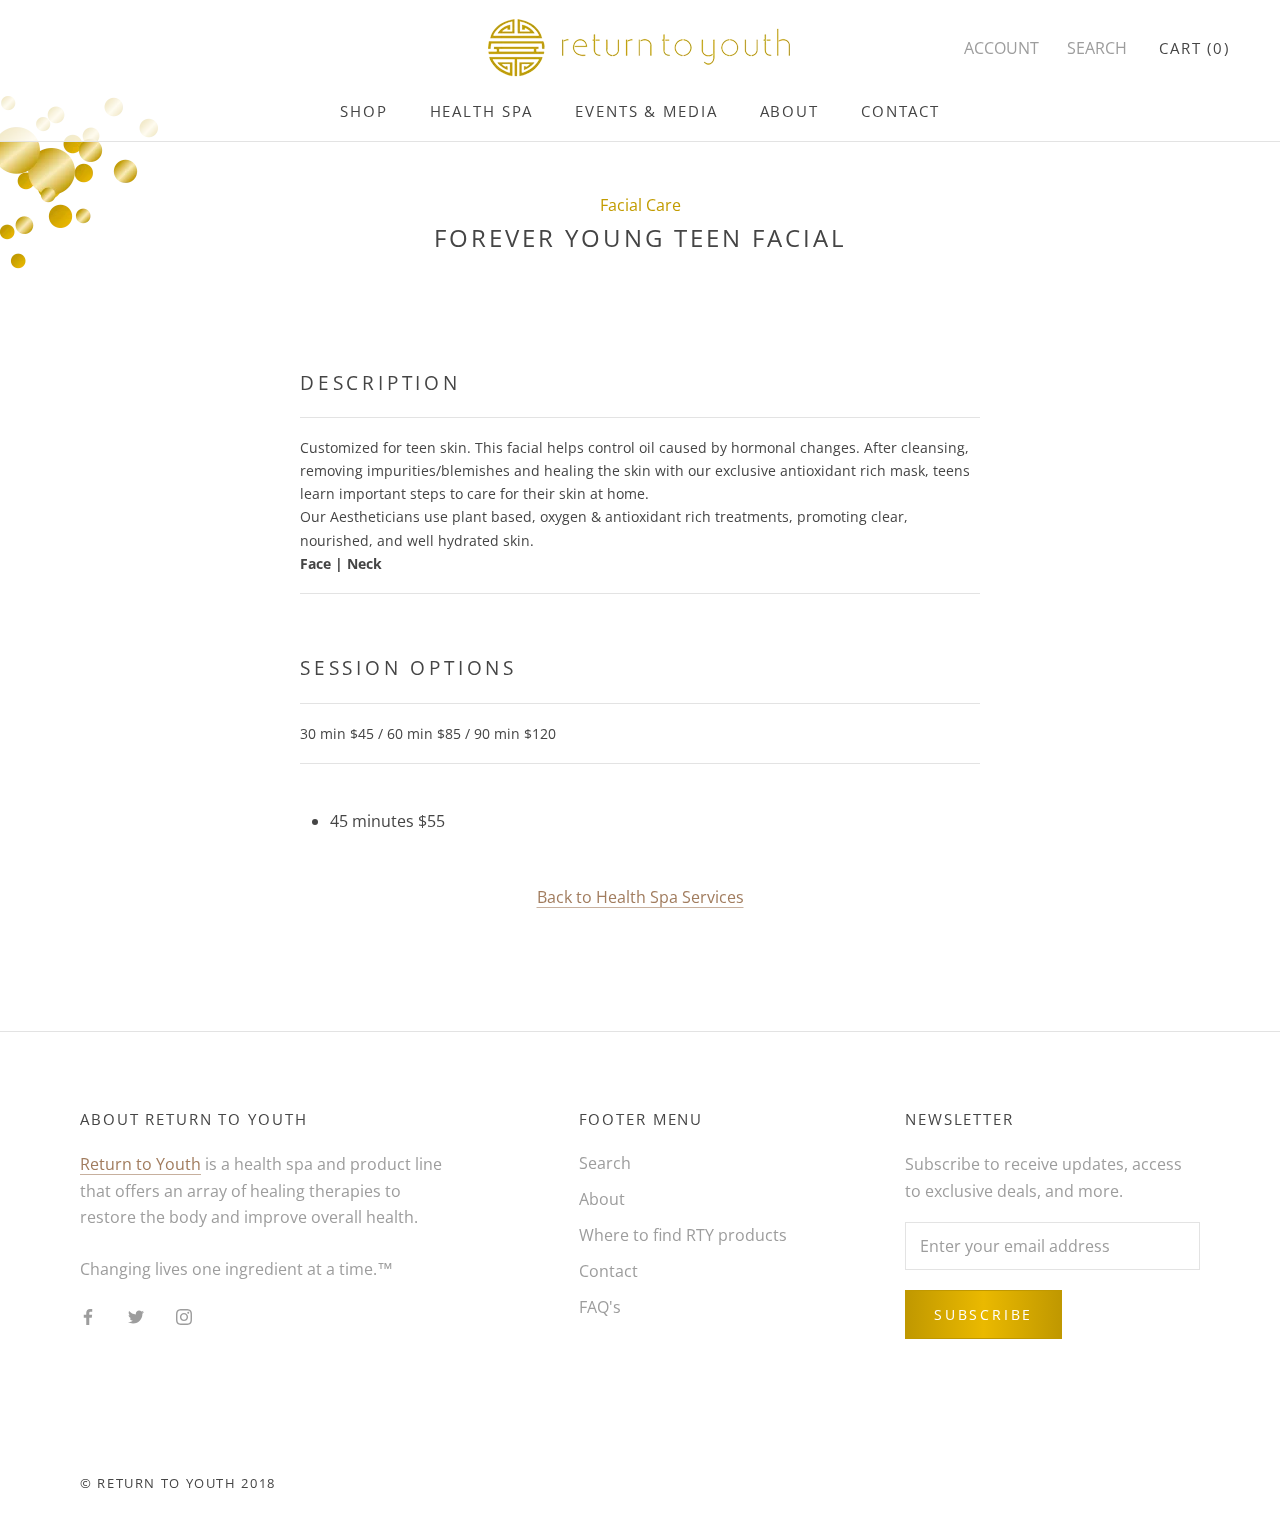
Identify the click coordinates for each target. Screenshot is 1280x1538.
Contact (900, 111)
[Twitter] (136, 1316)
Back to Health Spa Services (640, 897)
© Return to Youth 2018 (178, 1483)
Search (605, 1163)
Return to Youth (140, 1164)
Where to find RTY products (683, 1235)
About (789, 111)
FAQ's (600, 1307)
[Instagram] (184, 1316)
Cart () (1194, 48)
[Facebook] (88, 1316)
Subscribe (983, 1314)
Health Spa (482, 111)
